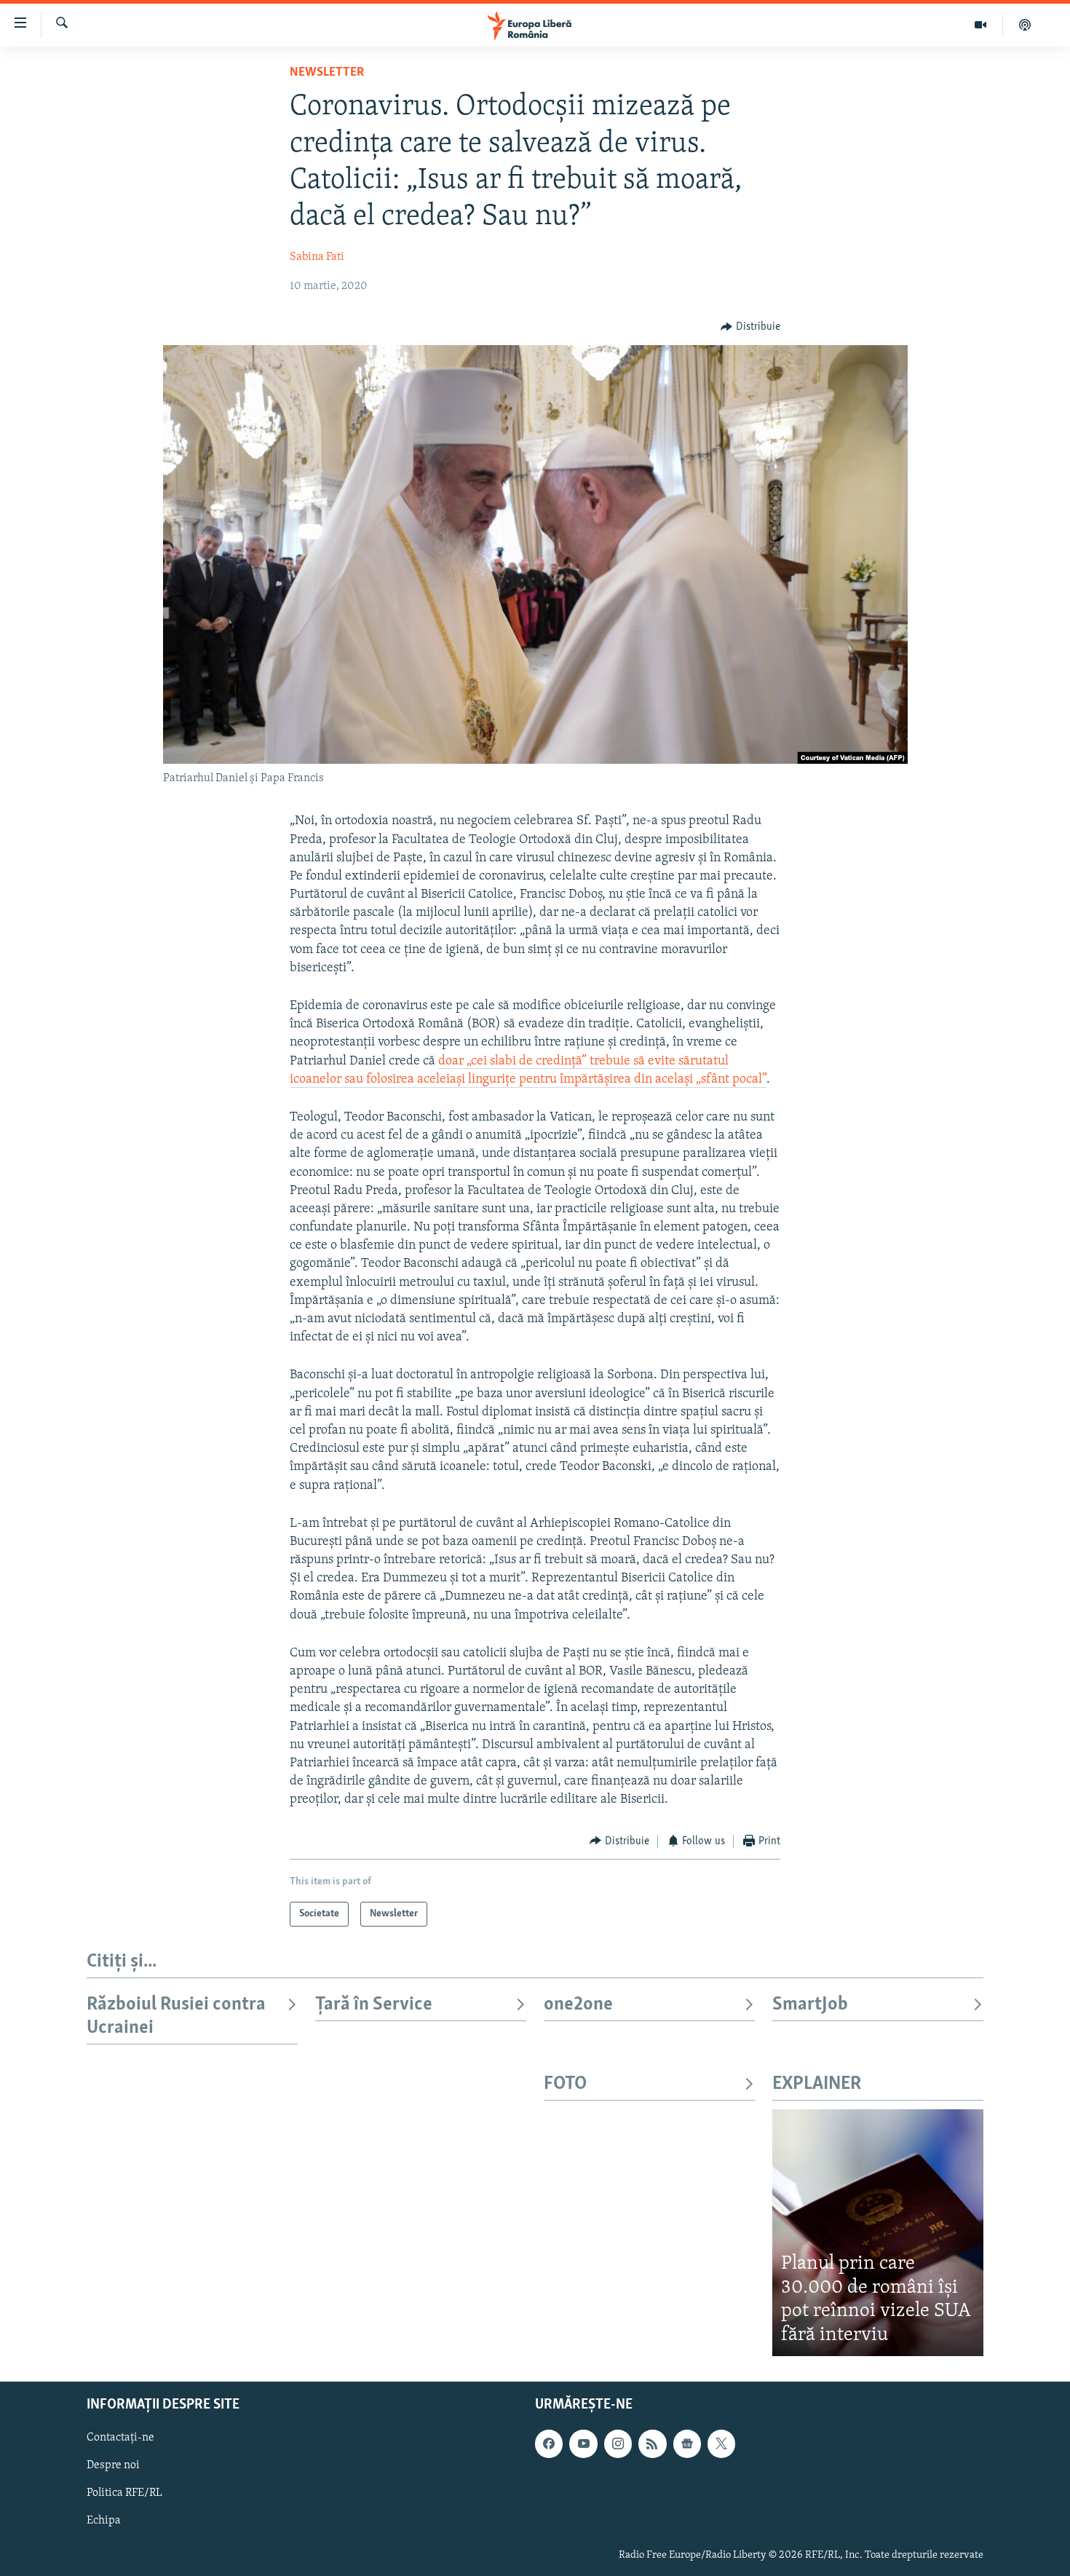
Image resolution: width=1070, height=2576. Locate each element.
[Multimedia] (981, 25)
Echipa (104, 2521)
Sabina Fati (317, 257)
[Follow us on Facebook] (549, 2444)
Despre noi (113, 2466)
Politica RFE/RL (124, 2494)
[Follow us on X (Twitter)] (721, 2444)
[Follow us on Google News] (687, 2444)
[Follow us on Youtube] (583, 2444)
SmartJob (810, 2005)
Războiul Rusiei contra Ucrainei (176, 2016)
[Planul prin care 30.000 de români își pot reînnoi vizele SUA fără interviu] (878, 2233)
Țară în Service (374, 2005)
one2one (578, 2005)
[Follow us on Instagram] (618, 2444)
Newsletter (327, 73)
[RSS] (652, 2444)
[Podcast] (1025, 25)
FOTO (565, 2084)
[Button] (750, 327)
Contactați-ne (120, 2438)
